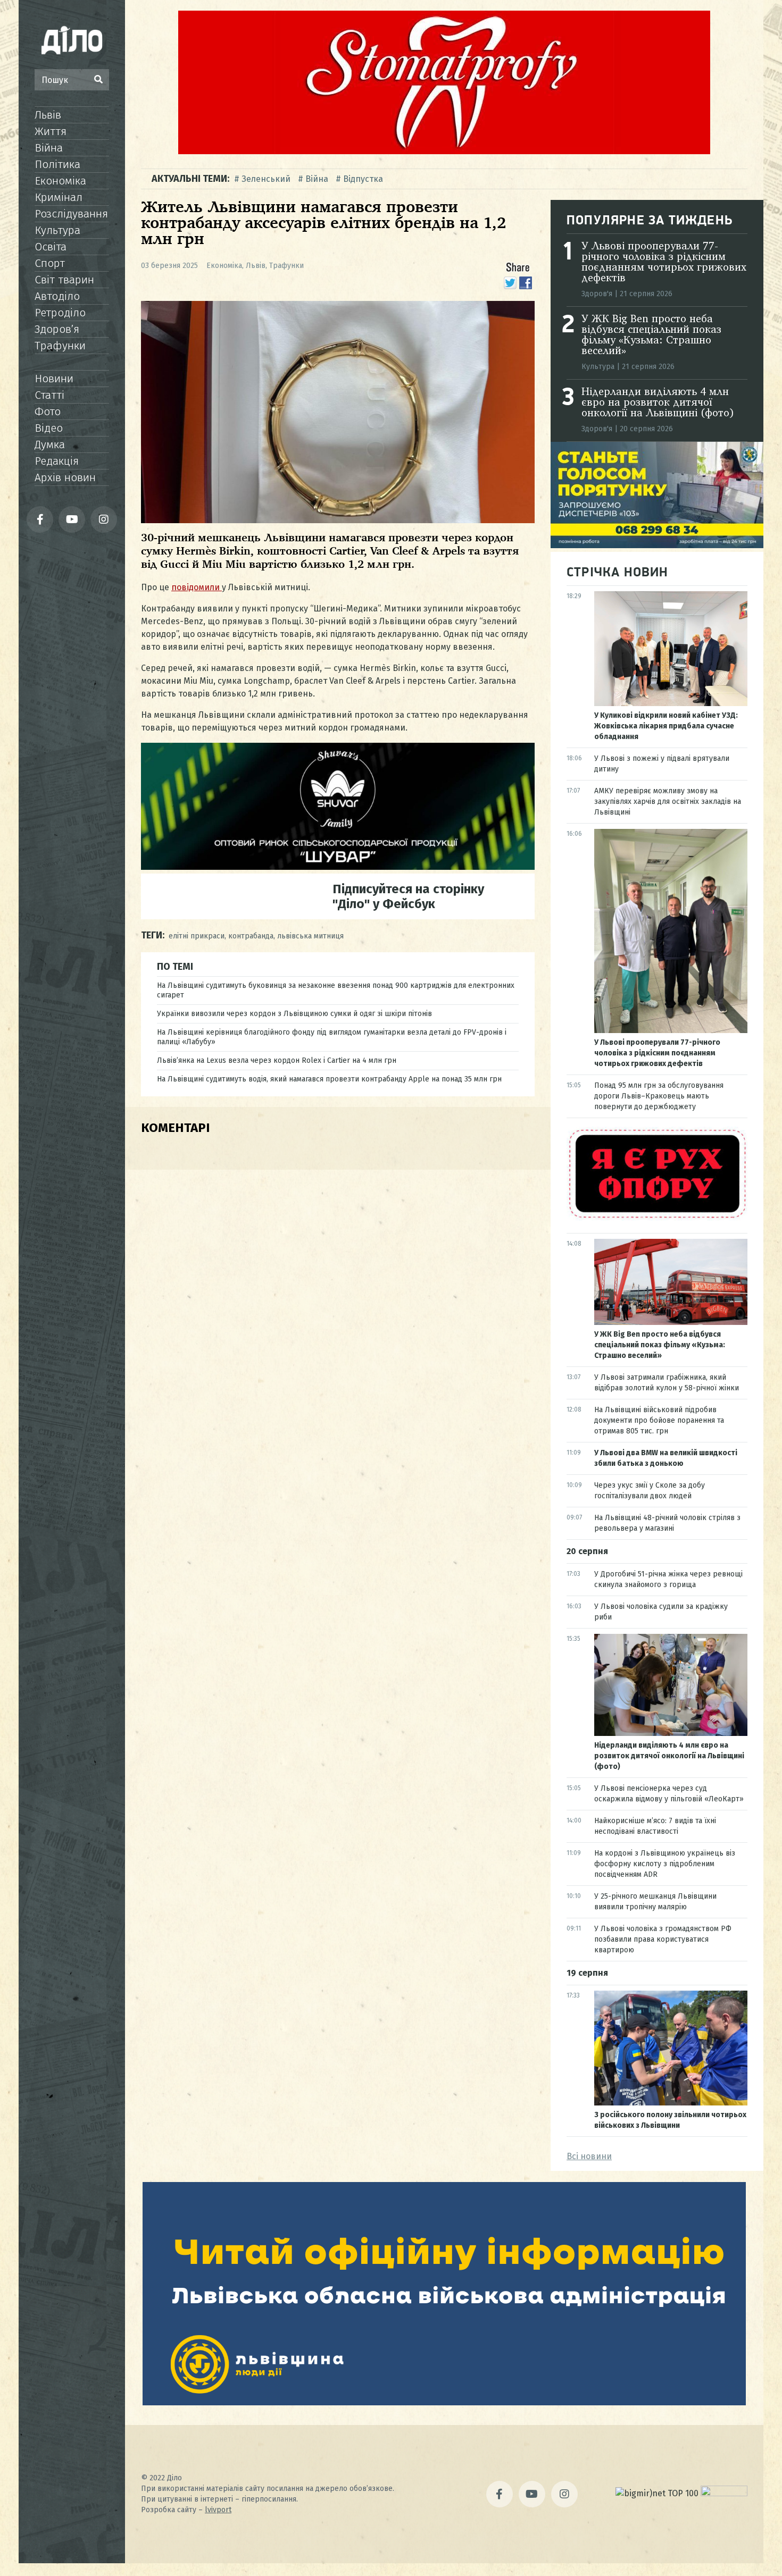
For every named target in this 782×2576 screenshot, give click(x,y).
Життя (51, 131)
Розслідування (71, 214)
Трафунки (60, 346)
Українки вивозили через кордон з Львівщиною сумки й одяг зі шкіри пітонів (294, 1014)
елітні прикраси (197, 936)
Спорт (50, 263)
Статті (49, 395)
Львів (48, 115)
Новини (54, 379)
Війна (49, 148)
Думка (50, 444)
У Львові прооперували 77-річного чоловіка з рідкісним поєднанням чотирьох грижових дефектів (664, 263)
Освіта (51, 247)
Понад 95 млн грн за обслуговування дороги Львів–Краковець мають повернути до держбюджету (659, 1096)
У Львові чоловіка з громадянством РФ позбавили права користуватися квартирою (663, 1939)
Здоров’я (57, 329)
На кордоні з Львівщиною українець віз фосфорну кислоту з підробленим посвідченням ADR (665, 1864)
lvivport (218, 2510)
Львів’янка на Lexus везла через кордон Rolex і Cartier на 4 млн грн (277, 1060)
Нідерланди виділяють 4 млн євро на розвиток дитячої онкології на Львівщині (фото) (658, 403)
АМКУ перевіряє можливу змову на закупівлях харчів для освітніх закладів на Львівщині (668, 802)
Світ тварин (64, 280)
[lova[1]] (444, 2402)
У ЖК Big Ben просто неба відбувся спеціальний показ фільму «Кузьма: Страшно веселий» (651, 335)
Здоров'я (597, 294)
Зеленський (266, 179)
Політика (57, 164)
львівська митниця (310, 936)
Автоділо (57, 296)
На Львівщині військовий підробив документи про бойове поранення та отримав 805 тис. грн (659, 1420)
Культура (57, 230)
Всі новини (589, 2156)
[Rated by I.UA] (724, 2493)
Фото (48, 412)
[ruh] (657, 1218)
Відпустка (363, 179)
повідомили (197, 587)
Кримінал (59, 197)
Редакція (57, 461)
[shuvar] (338, 867)
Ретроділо (60, 313)
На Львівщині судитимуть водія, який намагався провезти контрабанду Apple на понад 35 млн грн (329, 1079)
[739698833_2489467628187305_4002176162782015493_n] (444, 151)
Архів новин (65, 477)
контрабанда (251, 936)
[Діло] (72, 40)
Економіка (60, 181)
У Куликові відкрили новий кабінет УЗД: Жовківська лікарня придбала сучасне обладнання (666, 726)
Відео (49, 428)
